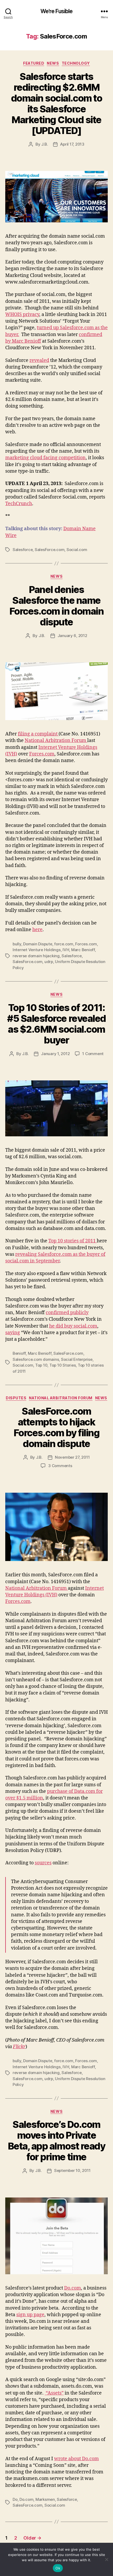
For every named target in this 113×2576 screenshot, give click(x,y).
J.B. (45, 144)
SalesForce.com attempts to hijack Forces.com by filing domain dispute (56, 1427)
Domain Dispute (38, 944)
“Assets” (54, 2393)
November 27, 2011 (72, 1457)
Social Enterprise (77, 1359)
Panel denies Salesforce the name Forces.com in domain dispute (56, 606)
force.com (64, 944)
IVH (66, 950)
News (53, 63)
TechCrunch (19, 504)
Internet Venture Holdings (37, 950)
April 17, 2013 (72, 144)
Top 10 (41, 1365)
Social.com (77, 550)
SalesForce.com (50, 550)
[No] (106, 2559)
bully (17, 944)
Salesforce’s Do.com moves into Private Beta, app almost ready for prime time (56, 2141)
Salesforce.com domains (36, 1359)
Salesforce (23, 550)
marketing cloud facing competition (45, 458)
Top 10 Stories (63, 1365)
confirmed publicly (67, 1313)
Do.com (73, 2288)
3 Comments (60, 1466)
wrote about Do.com (76, 2459)
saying (13, 1333)
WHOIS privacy (22, 315)
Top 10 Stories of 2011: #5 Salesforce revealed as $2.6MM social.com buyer (56, 1024)
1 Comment (93, 1054)
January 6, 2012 (72, 636)
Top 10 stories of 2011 (73, 1241)
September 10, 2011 (72, 2170)
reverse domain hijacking (36, 956)
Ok (58, 2568)
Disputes (16, 1398)
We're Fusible (57, 11)
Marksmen (45, 2499)
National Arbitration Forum (56, 741)
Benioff (19, 1353)
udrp (49, 962)
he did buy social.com (73, 1326)
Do (15, 2499)
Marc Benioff (83, 950)
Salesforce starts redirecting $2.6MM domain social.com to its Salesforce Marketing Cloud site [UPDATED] (56, 104)
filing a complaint (38, 734)
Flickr (19, 2047)
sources (43, 1863)
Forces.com (42, 754)
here (37, 930)
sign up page (30, 2315)
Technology (76, 63)
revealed (39, 360)
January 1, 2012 (55, 1054)
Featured (34, 63)
